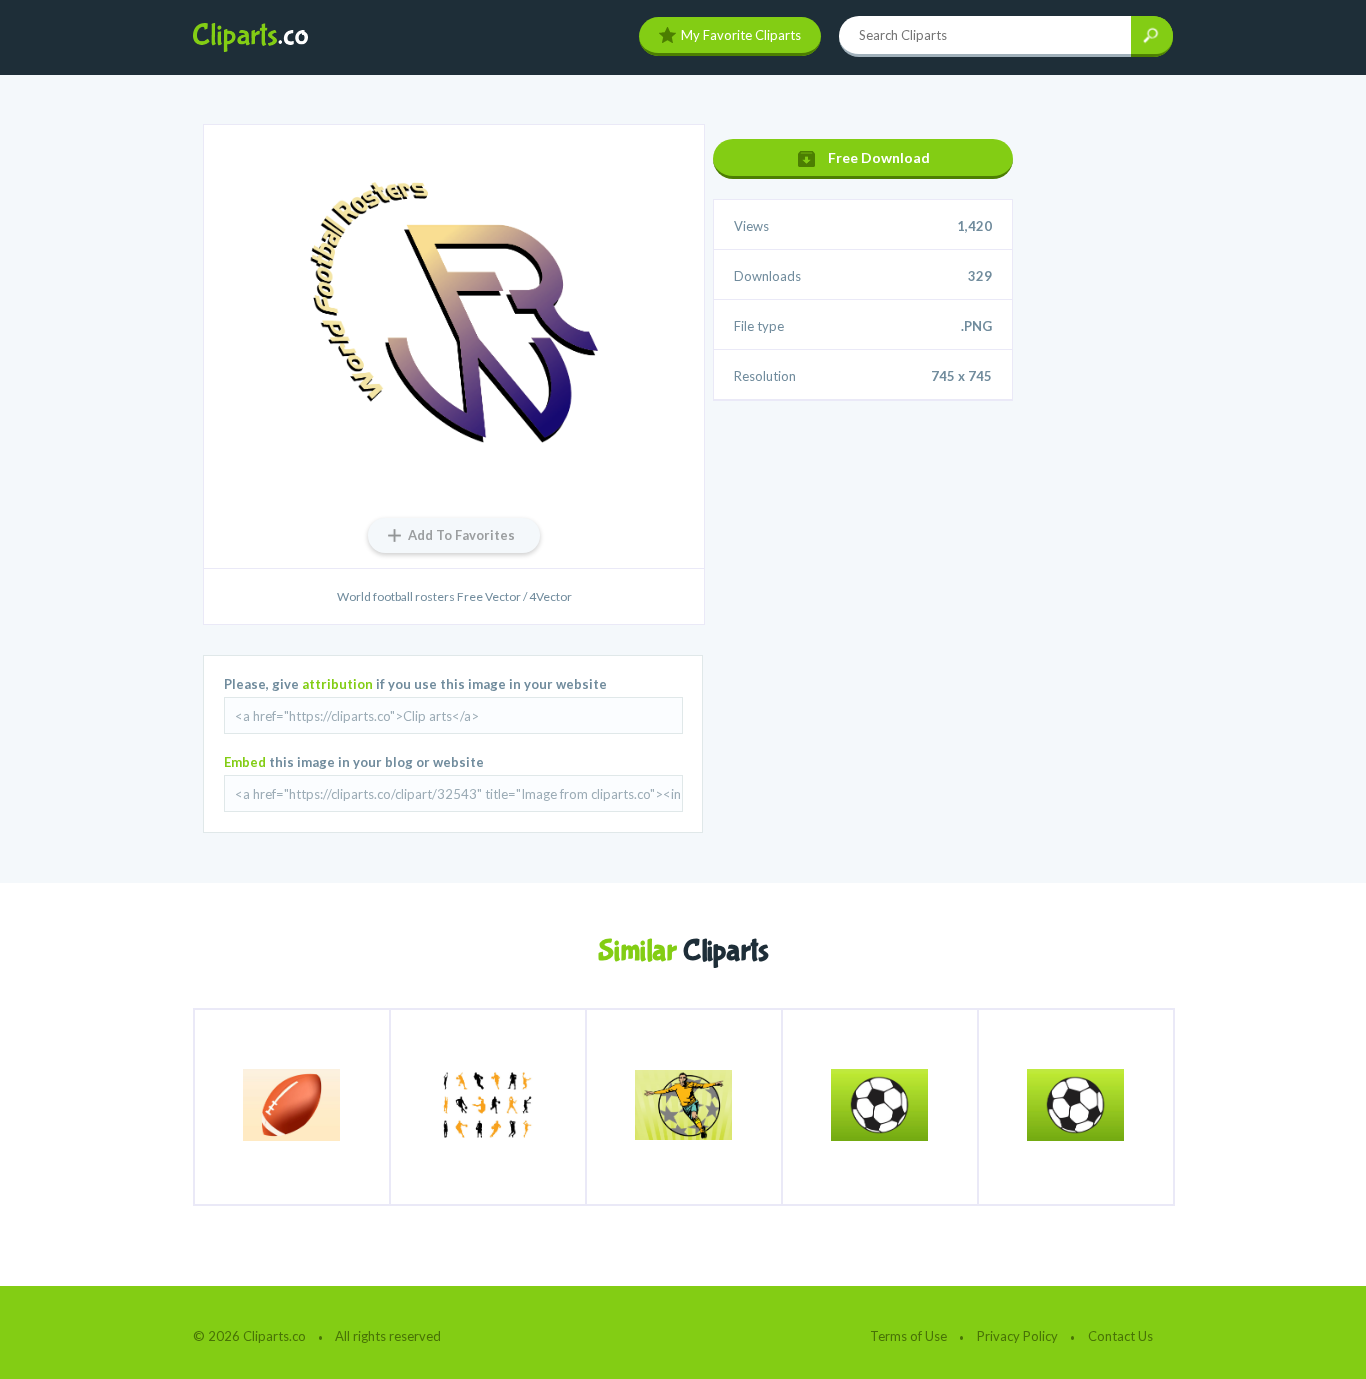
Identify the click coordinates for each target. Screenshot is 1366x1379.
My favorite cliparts (741, 35)
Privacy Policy (1017, 1336)
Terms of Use (908, 1336)
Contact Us (1120, 1336)
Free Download (879, 157)
